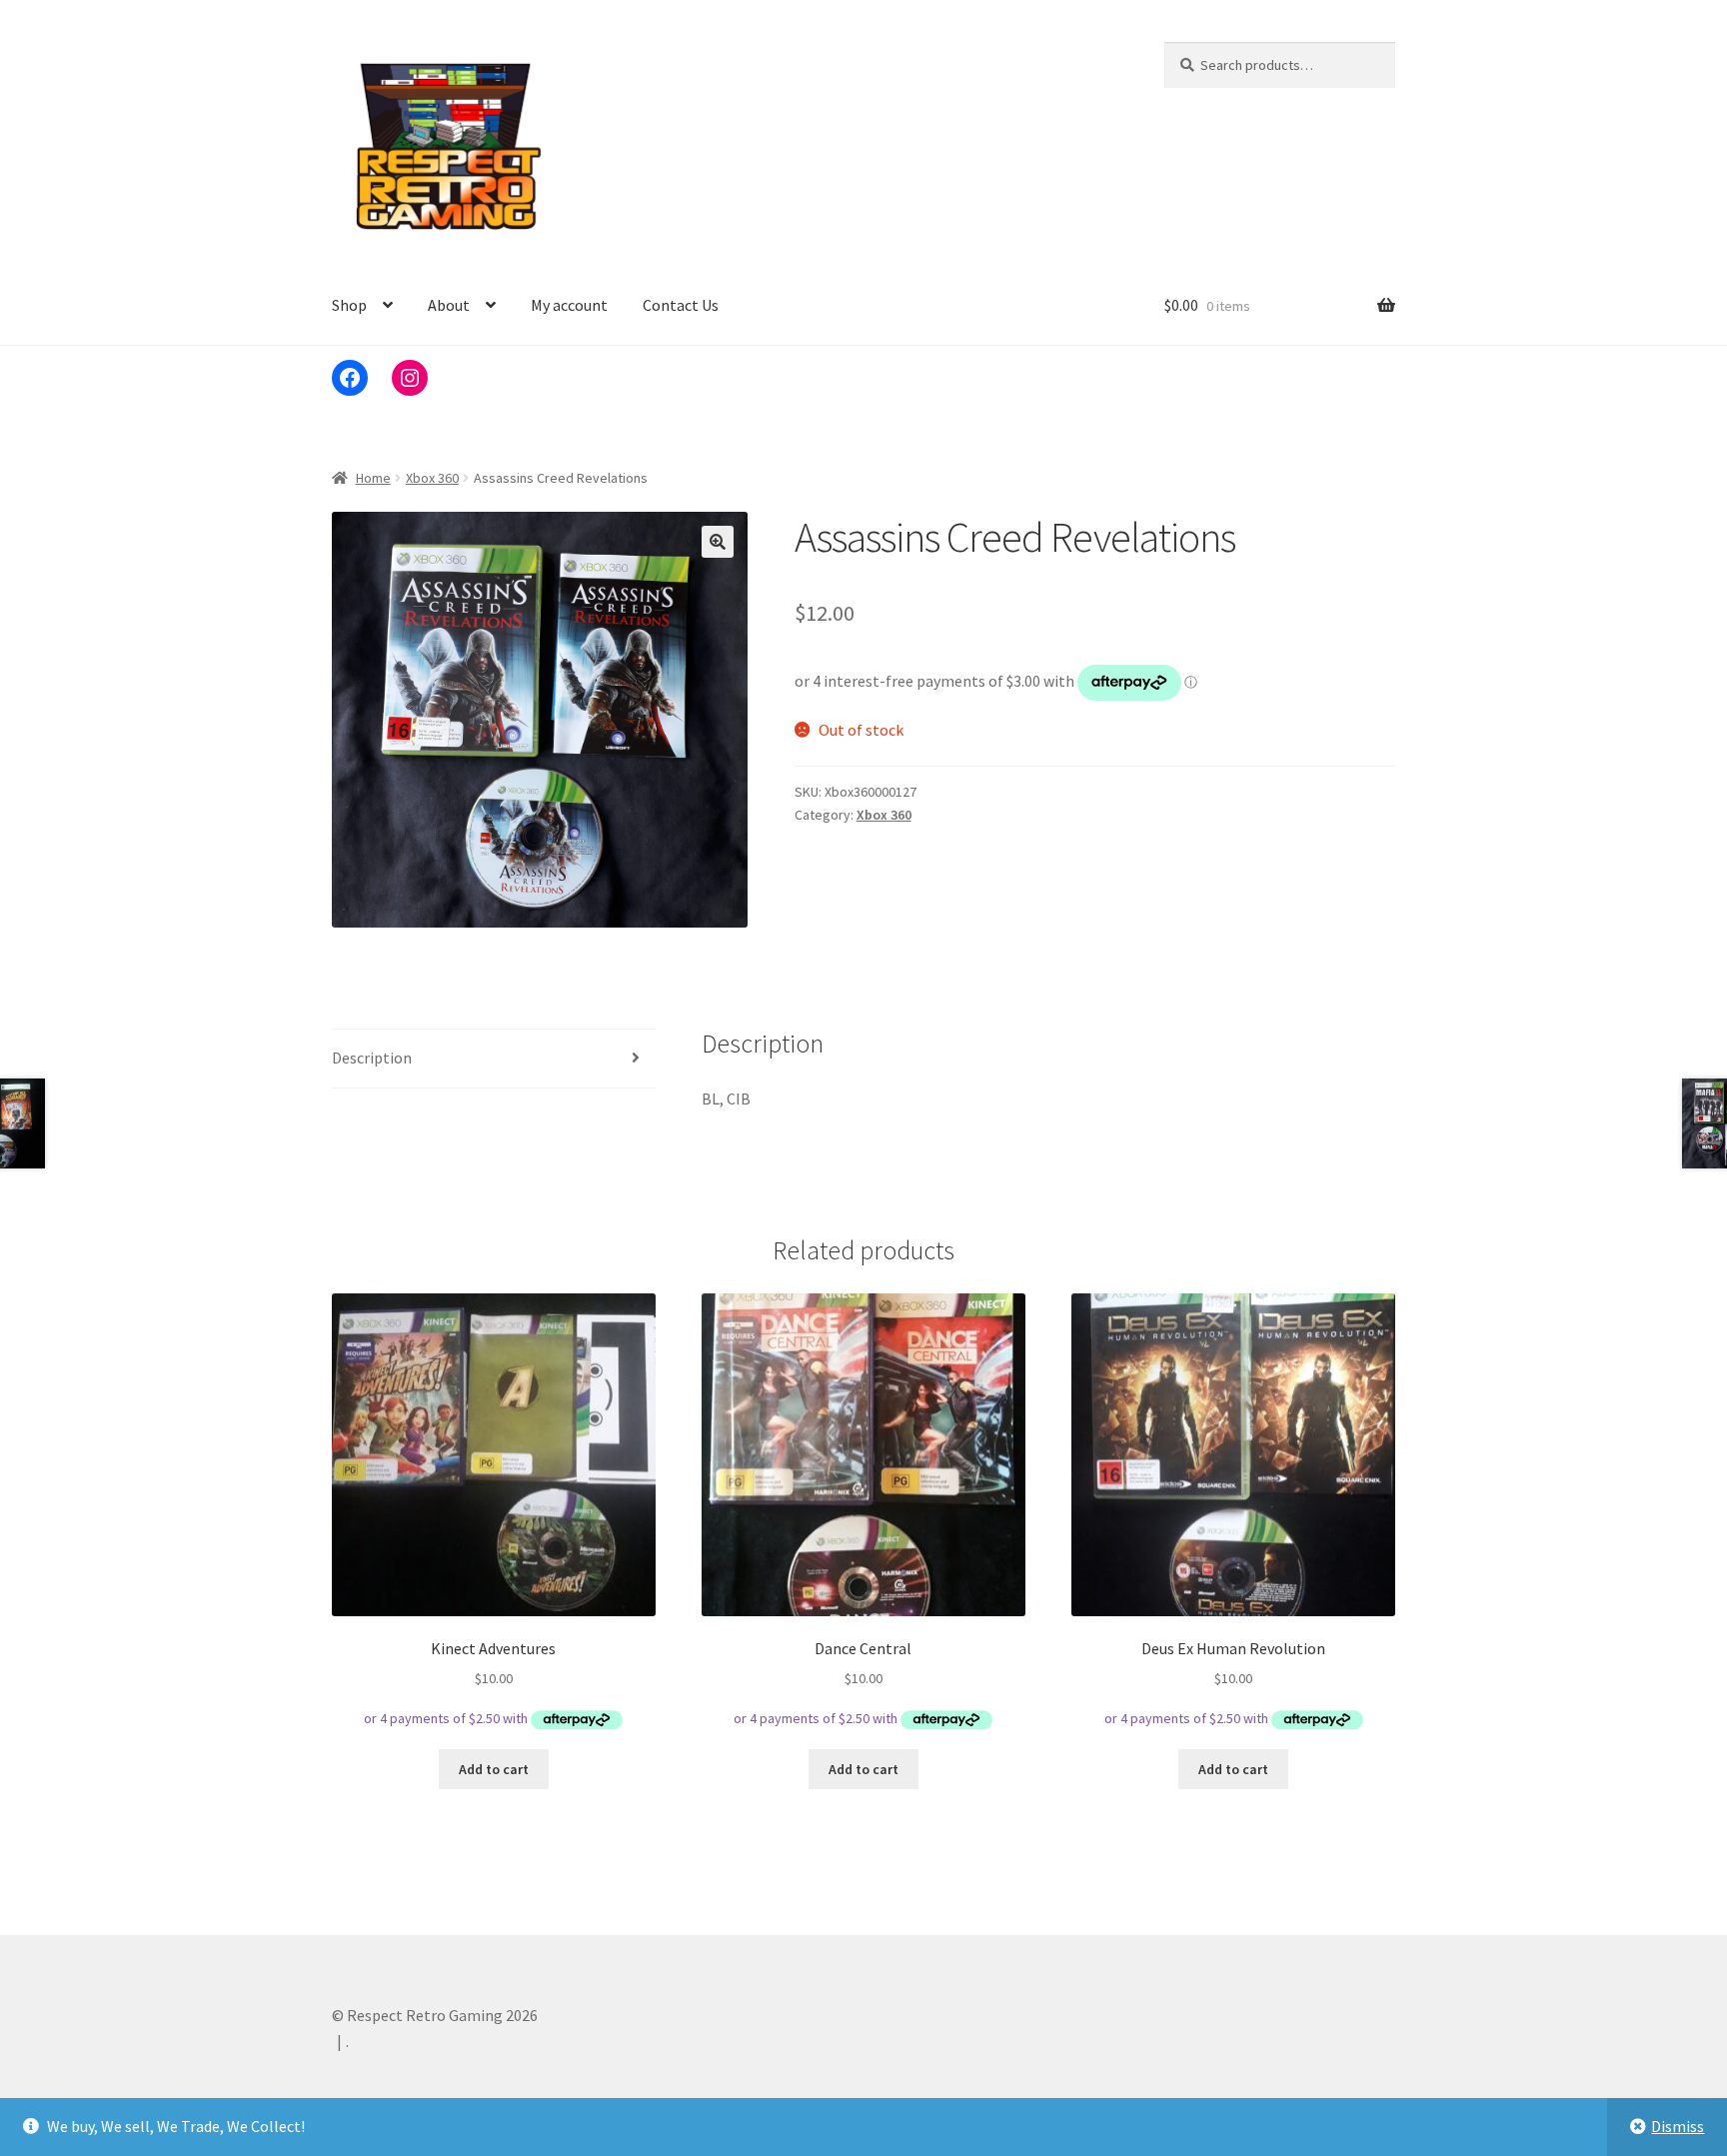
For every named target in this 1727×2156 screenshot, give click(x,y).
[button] (718, 542)
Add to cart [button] (494, 1769)
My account (569, 305)
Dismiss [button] (1678, 2126)
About (449, 305)
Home (373, 478)
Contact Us (681, 305)
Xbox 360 (432, 478)
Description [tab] (372, 1058)
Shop (349, 305)
